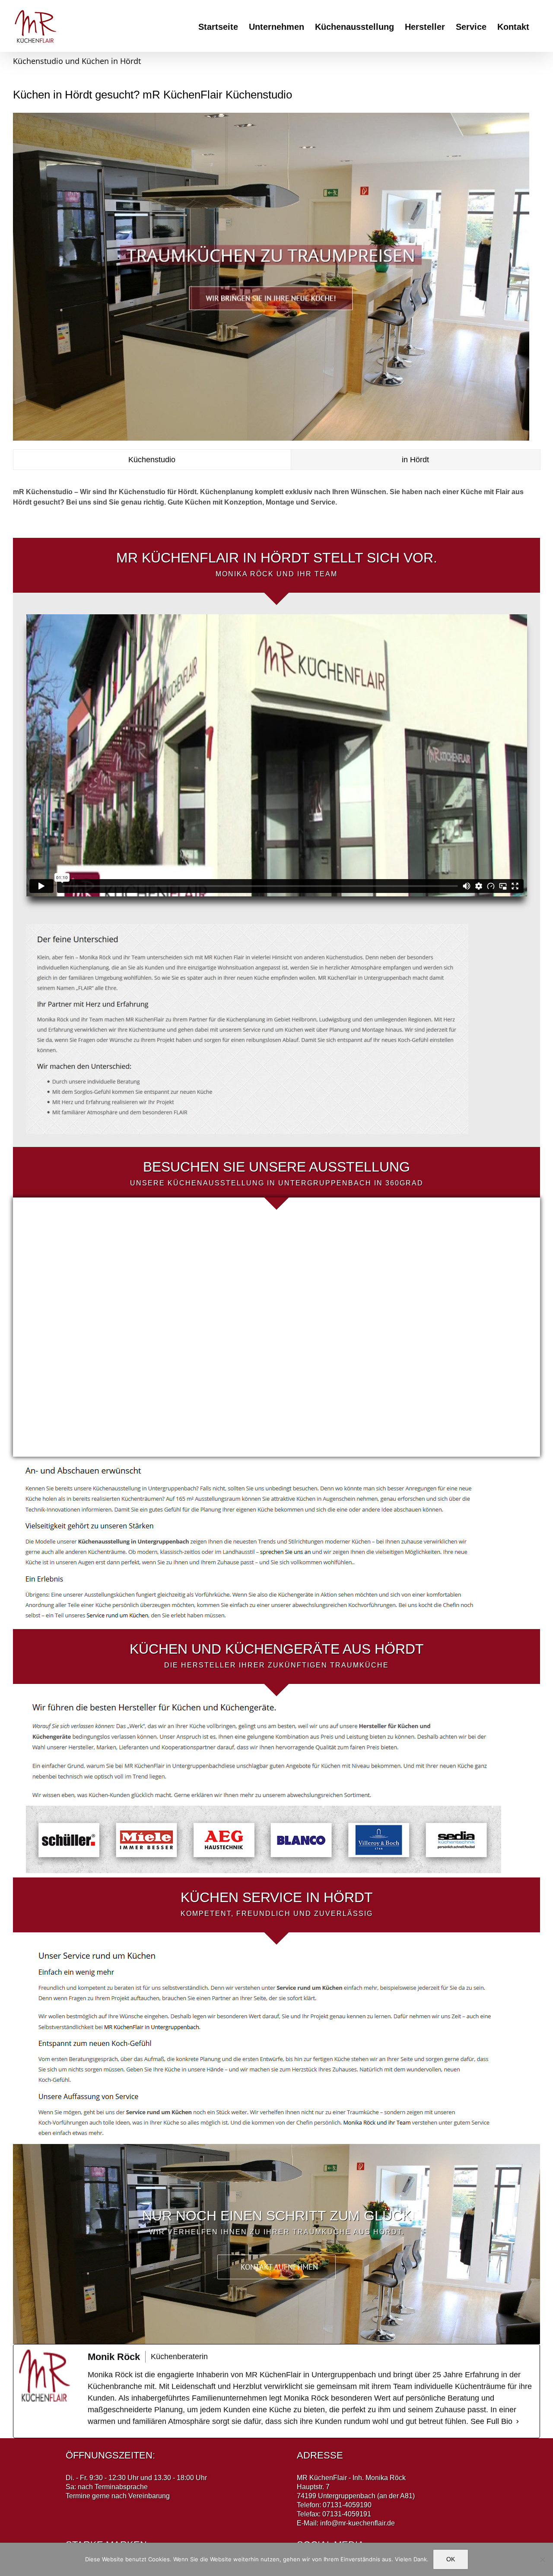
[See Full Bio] (518, 2422)
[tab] (152, 460)
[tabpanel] (276, 502)
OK (451, 2559)
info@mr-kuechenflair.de (358, 2523)
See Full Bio (491, 2421)
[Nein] (542, 2560)
